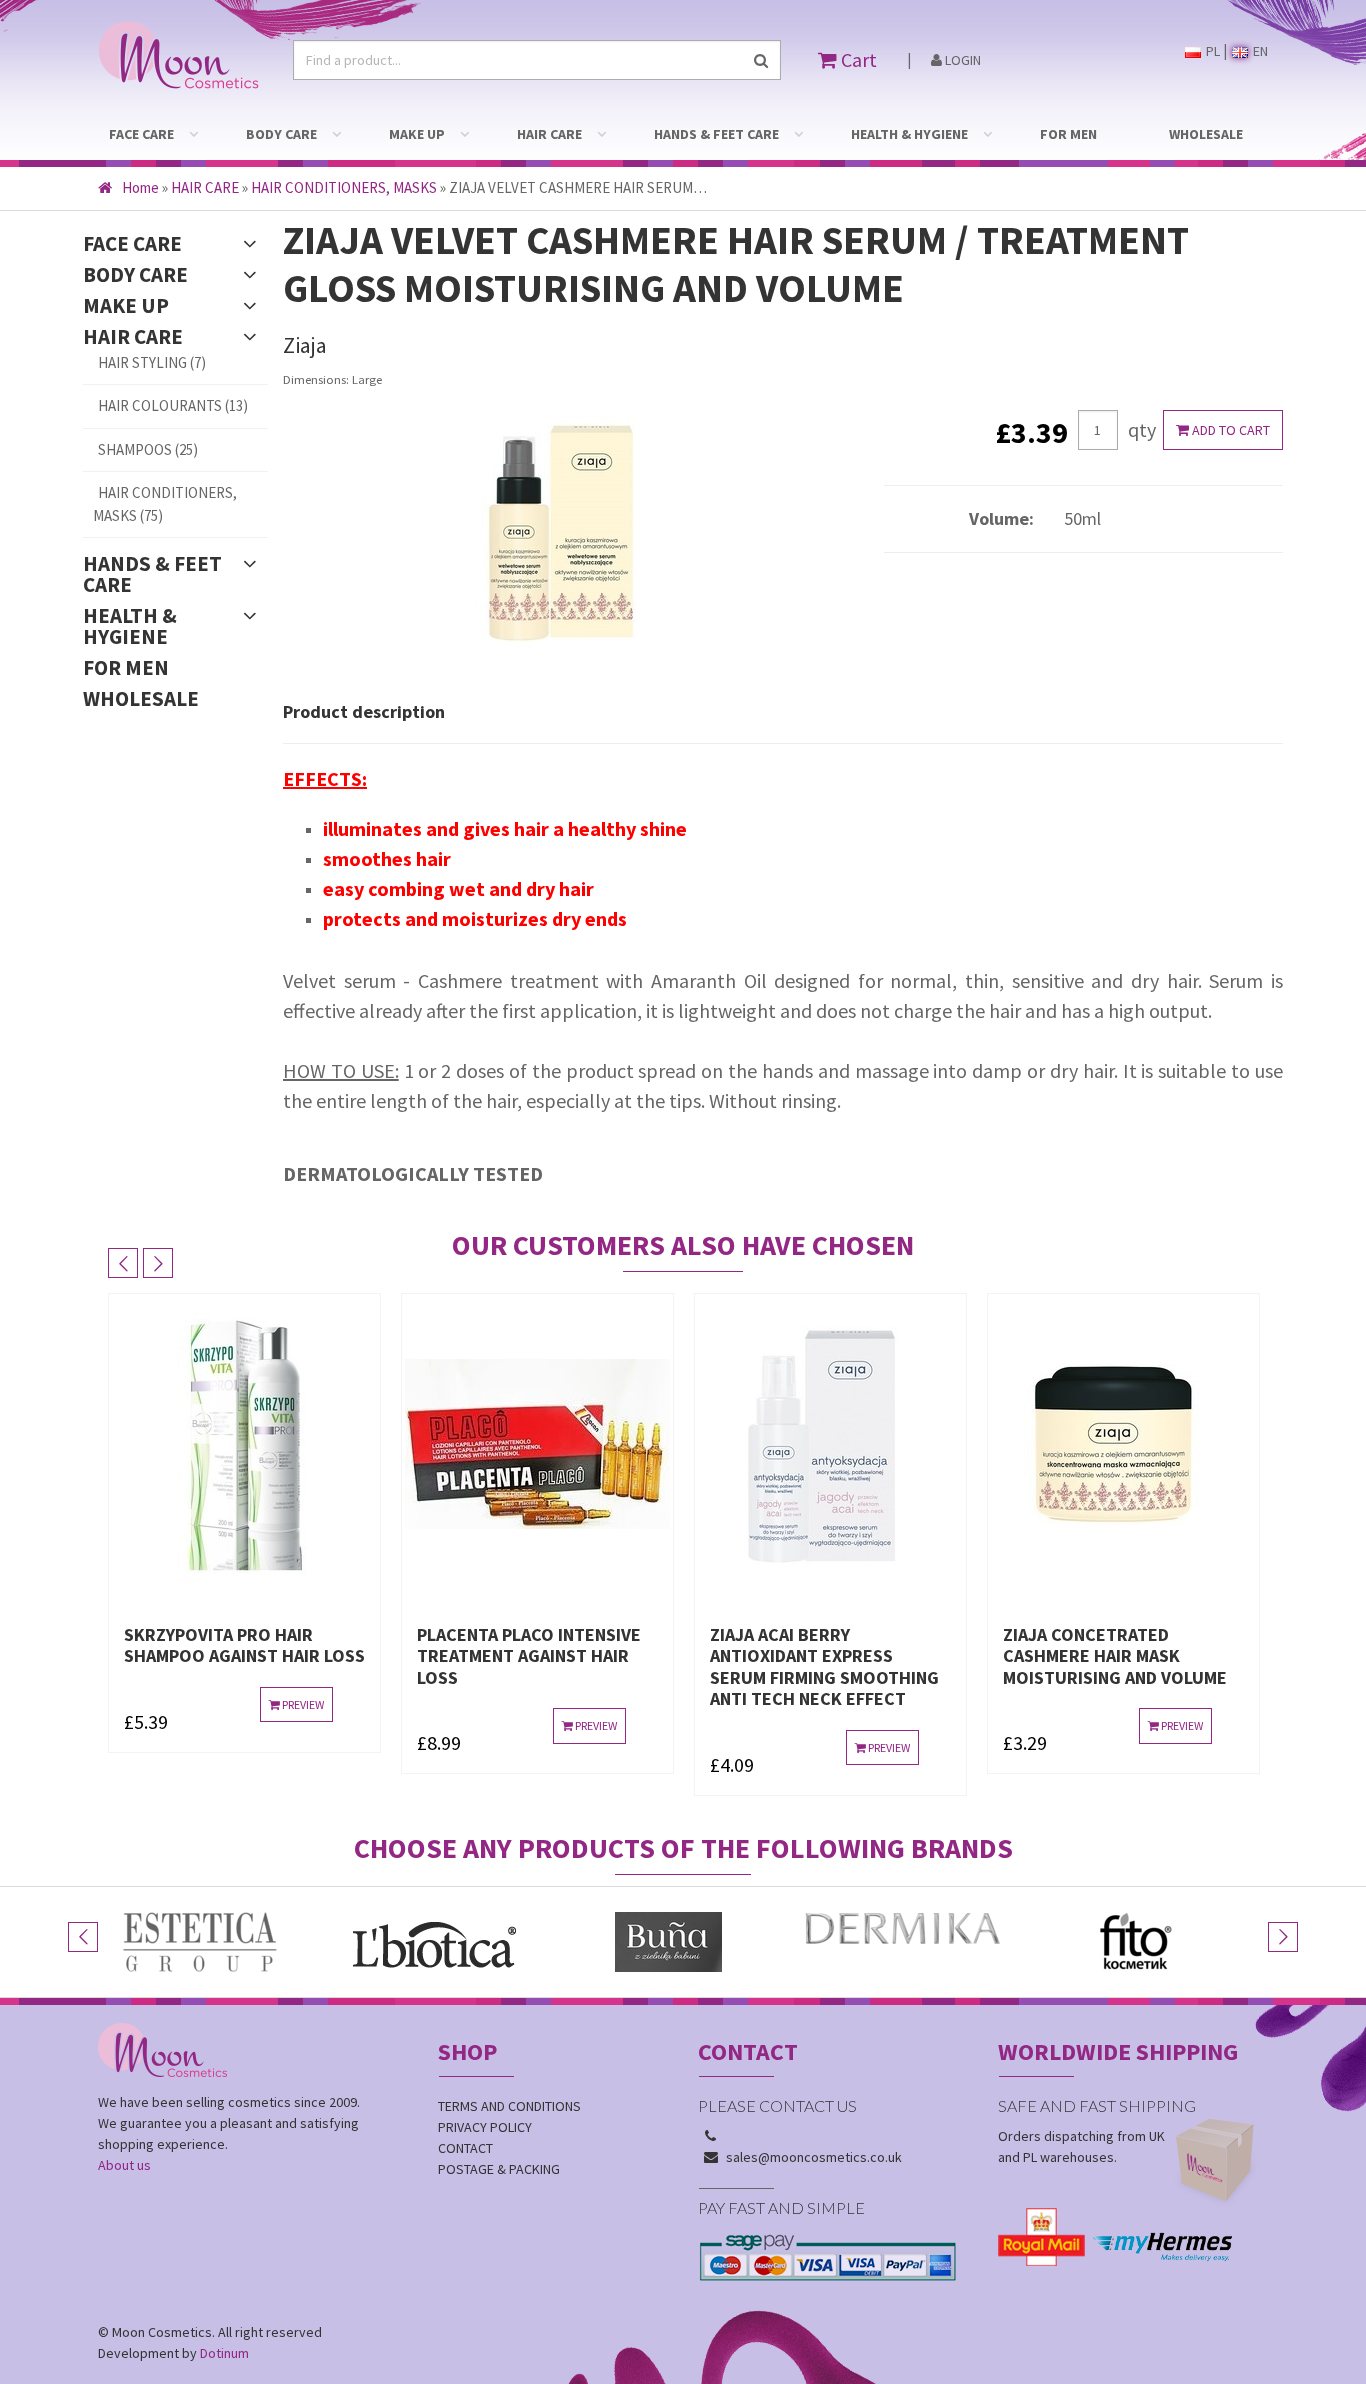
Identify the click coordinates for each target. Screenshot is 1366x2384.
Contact (465, 2148)
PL (1211, 51)
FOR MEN (1068, 134)
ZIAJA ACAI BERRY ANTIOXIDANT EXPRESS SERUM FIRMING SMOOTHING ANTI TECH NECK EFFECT (532, 1667)
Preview (303, 1725)
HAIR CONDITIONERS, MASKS (344, 187)
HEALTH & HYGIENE (909, 134)
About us (124, 2165)
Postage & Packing (499, 2169)
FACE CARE (141, 134)
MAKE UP (417, 134)
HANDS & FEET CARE (716, 134)
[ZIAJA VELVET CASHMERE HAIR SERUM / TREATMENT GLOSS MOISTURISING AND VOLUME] (569, 537)
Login (961, 60)
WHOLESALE (1206, 134)
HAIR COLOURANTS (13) (173, 405)
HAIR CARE (549, 134)
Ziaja (305, 345)
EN (1259, 51)
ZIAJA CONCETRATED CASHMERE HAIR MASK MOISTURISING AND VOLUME (823, 1656)
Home (140, 187)
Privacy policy (485, 2127)
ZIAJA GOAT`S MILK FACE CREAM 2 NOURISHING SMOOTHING (1103, 1656)
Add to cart (1229, 430)
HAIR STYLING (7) (152, 362)
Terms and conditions (509, 2106)
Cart (857, 59)
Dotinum (224, 2353)
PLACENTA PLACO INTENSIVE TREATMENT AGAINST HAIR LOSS (237, 1656)
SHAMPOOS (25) (148, 449)
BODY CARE (281, 134)
